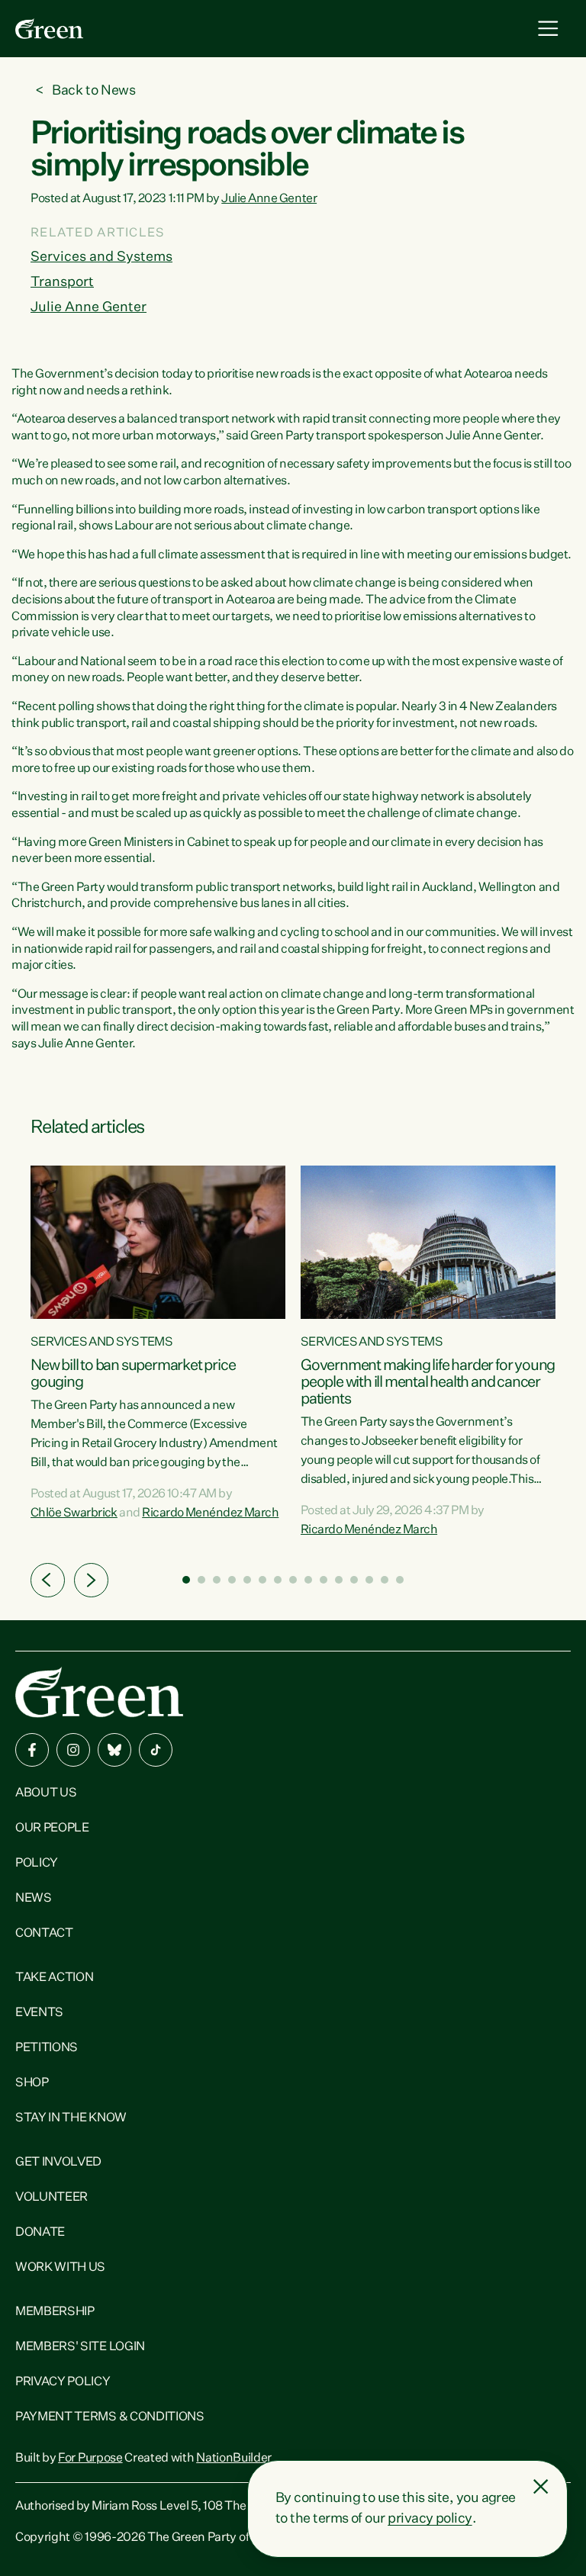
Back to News (94, 91)
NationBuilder (234, 2459)
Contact (44, 1934)
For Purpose (90, 2459)
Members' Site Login (80, 2347)
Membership (55, 2312)
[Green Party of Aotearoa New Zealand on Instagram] (73, 1750)
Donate (40, 2233)
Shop (32, 2083)
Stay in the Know (71, 2118)
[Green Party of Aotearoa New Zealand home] (99, 1692)
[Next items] (91, 1580)
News (34, 1899)
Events (39, 2013)
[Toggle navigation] (548, 29)
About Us (46, 1793)
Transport (62, 282)
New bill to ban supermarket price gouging (133, 1374)
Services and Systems (101, 257)
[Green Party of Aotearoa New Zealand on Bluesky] (114, 1750)
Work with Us (60, 2268)
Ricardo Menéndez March (210, 1513)
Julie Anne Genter (269, 199)
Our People (52, 1828)
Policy (37, 1864)
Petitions (47, 2048)
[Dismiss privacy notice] (541, 2487)
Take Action (54, 1978)
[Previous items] (48, 1580)
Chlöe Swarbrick (74, 1513)
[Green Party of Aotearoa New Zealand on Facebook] (32, 1750)
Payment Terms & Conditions (110, 2417)
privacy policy (430, 2519)
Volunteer (52, 2198)
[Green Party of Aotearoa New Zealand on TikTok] (156, 1750)
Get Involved (58, 2163)
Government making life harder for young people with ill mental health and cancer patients (428, 1382)
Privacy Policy (63, 2382)
